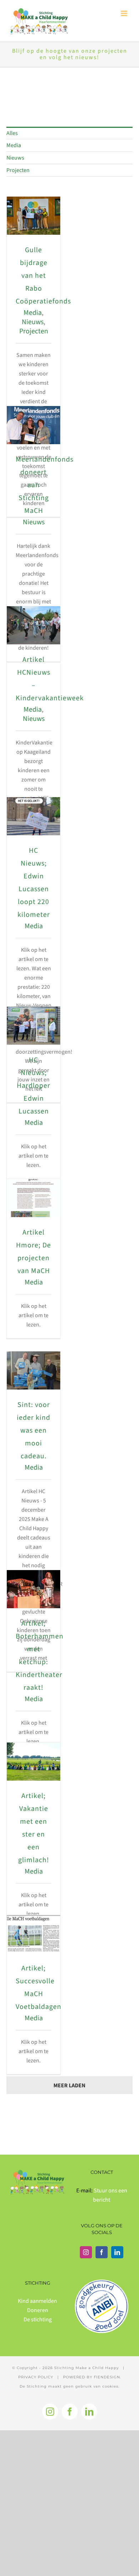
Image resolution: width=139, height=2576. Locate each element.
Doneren (38, 2310)
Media (33, 313)
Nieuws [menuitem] (15, 158)
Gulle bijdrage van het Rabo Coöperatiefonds (43, 276)
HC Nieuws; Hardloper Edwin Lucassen (34, 1086)
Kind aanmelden (37, 2301)
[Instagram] (86, 2252)
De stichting (38, 2320)
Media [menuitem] (14, 145)
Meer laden (69, 2086)
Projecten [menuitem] (18, 170)
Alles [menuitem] (12, 133)
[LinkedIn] (117, 2252)
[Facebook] (102, 2252)
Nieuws (33, 322)
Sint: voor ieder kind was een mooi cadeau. (34, 1430)
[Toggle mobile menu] (125, 13)
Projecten (34, 331)
